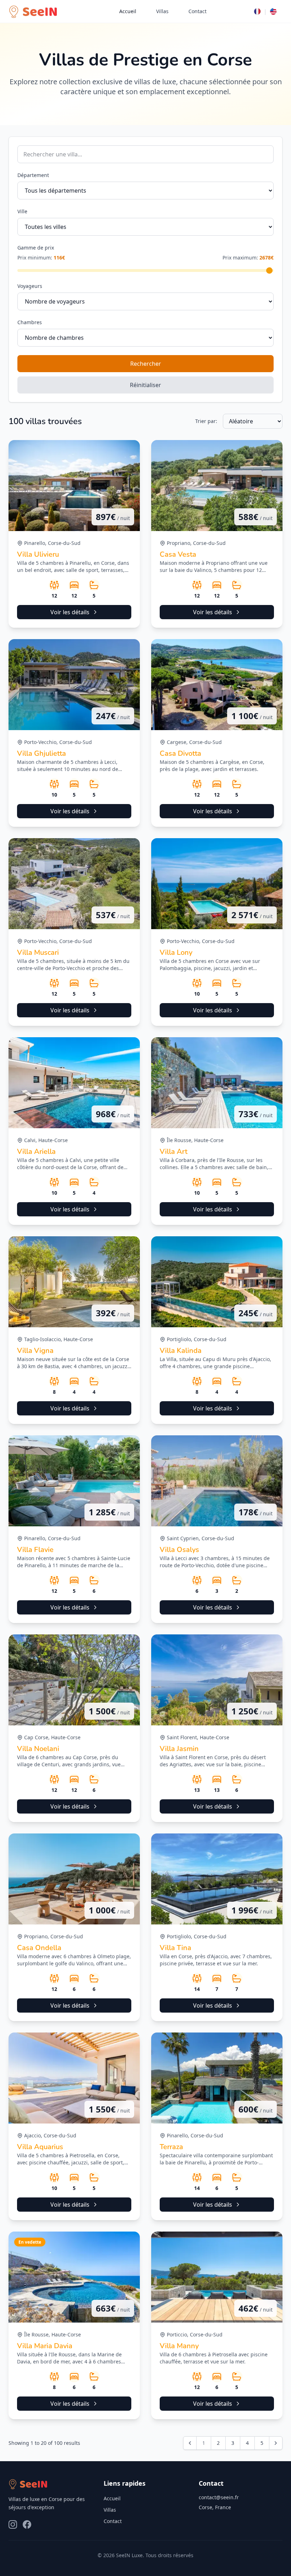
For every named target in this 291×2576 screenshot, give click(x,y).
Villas (162, 11)
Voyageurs (30, 286)
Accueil (128, 11)
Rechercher (146, 364)
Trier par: (206, 421)
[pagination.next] (276, 2443)
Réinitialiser (145, 385)
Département (33, 175)
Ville (22, 211)
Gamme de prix (36, 248)
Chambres (30, 322)
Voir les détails (70, 612)
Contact (197, 11)
